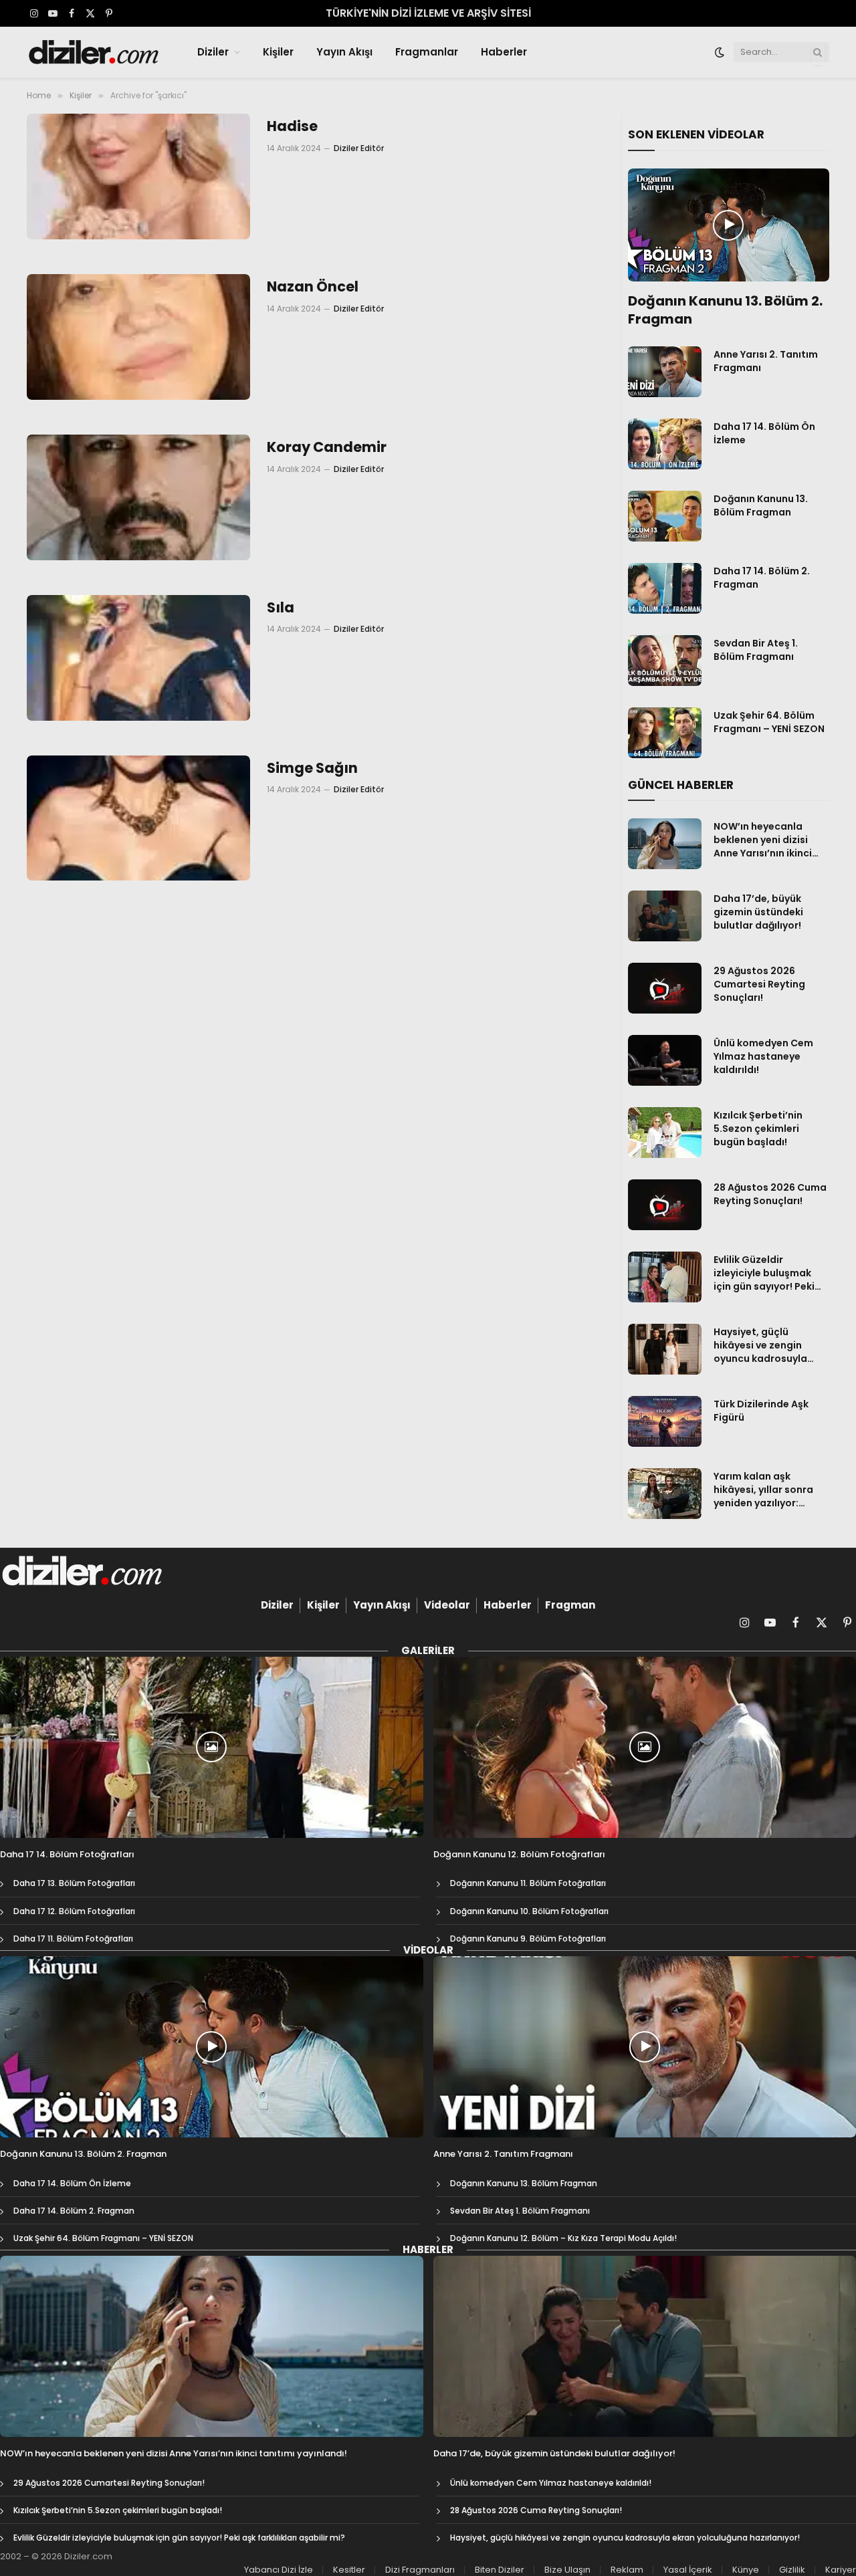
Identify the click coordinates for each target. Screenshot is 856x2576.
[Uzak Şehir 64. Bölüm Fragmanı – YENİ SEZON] (665, 733)
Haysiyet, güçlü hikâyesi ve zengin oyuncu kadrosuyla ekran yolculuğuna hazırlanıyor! (760, 1345)
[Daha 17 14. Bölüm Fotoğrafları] (212, 1747)
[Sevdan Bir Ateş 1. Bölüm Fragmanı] (665, 661)
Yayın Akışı (344, 52)
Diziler (213, 52)
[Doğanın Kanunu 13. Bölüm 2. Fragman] (729, 225)
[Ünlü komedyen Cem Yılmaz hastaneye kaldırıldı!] (665, 1060)
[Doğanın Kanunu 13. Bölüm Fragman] (665, 516)
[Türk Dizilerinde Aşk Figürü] (665, 1421)
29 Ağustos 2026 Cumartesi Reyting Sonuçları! (759, 984)
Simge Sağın (312, 768)
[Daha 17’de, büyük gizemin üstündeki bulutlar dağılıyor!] (665, 916)
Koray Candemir (327, 447)
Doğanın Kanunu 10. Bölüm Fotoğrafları (529, 1911)
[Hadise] (138, 177)
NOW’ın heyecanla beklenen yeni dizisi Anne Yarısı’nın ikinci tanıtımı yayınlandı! (763, 840)
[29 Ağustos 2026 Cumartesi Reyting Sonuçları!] (665, 988)
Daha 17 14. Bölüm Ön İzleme (764, 433)
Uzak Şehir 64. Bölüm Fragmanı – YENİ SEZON (769, 722)
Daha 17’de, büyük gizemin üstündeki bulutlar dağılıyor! (758, 912)
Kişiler (278, 52)
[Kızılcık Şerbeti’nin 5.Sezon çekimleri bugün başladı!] (665, 1133)
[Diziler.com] (95, 52)
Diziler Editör (359, 148)
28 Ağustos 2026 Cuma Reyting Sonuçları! (770, 1194)
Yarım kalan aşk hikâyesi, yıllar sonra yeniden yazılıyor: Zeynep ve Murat (763, 1490)
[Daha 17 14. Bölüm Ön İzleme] (665, 444)
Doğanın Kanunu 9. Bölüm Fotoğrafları (528, 1939)
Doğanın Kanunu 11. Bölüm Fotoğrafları (528, 1883)
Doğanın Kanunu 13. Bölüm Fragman (761, 505)
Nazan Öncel (313, 287)
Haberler (504, 52)
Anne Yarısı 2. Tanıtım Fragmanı (766, 361)
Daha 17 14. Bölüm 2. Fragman (762, 578)
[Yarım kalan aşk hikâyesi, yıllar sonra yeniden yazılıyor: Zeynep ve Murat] (665, 1494)
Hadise (292, 126)
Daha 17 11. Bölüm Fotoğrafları (73, 1939)
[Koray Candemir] (138, 497)
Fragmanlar (427, 52)
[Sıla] (138, 658)
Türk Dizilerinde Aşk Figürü (761, 1411)
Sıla (281, 608)
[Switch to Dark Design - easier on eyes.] (720, 52)
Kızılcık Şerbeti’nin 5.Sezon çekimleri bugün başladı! (758, 1129)
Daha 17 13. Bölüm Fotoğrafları (74, 1883)
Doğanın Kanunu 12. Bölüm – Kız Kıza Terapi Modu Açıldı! (563, 2238)
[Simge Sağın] (138, 818)
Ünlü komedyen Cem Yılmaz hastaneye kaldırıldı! (763, 1056)
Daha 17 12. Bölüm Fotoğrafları (74, 1911)
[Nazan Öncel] (138, 337)
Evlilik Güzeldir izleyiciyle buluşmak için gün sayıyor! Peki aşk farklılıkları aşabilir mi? (769, 1273)
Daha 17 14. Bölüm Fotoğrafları (67, 1855)
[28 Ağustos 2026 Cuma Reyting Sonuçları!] (665, 1205)
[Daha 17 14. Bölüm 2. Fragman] (665, 588)
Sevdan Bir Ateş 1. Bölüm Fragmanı (756, 650)
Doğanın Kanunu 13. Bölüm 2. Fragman (725, 310)
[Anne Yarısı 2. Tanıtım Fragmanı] (665, 372)
